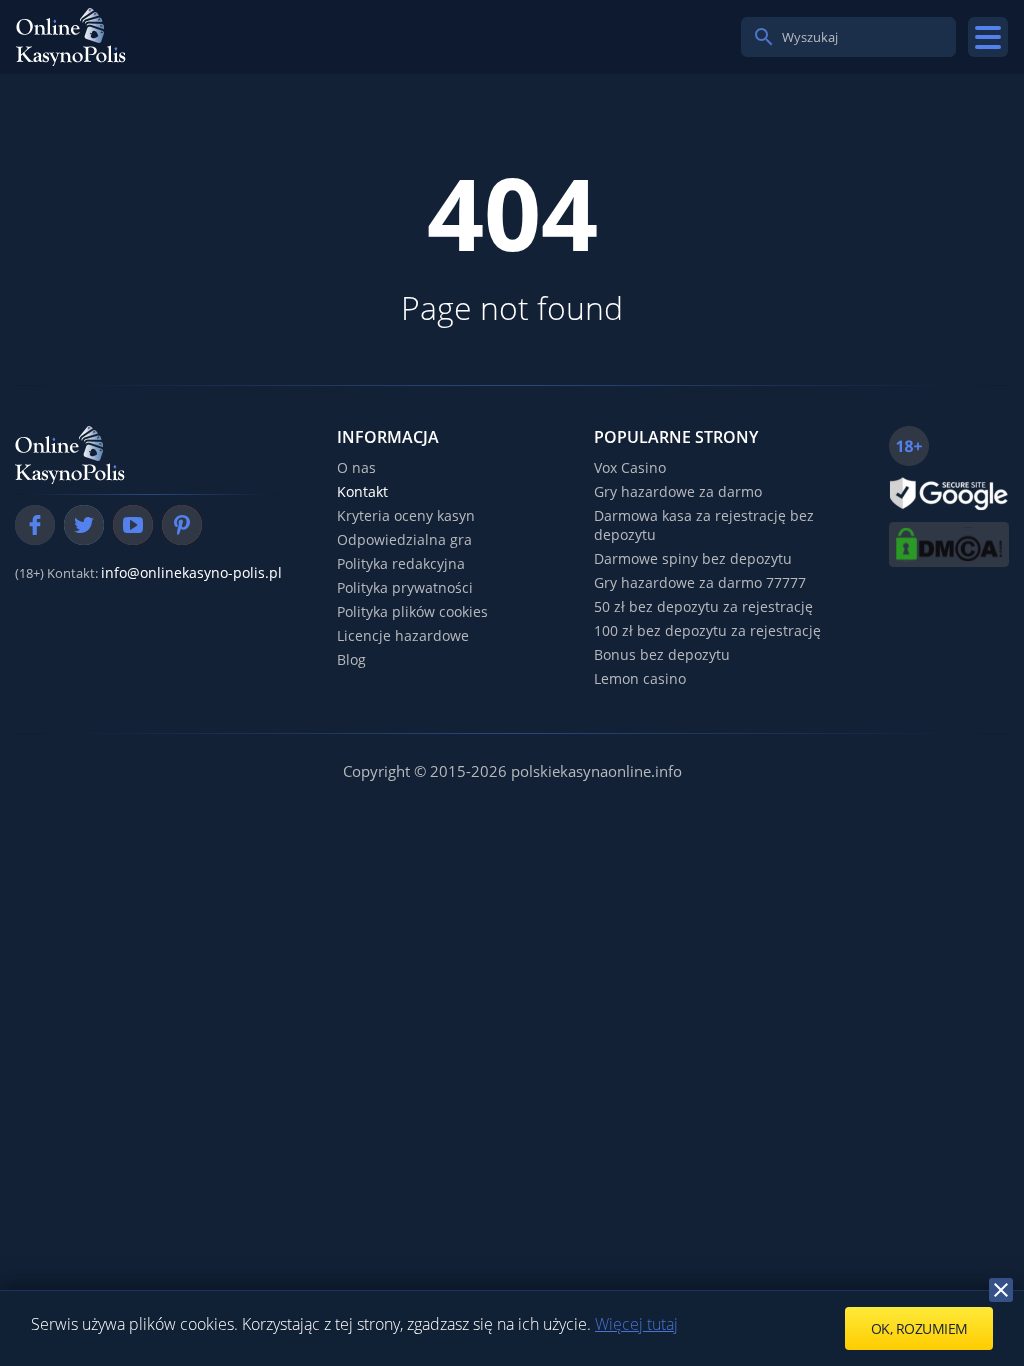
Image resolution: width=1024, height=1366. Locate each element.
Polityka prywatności (405, 587)
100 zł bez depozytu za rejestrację (707, 630)
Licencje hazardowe (403, 635)
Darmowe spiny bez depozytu (693, 558)
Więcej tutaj (636, 1324)
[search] (764, 37)
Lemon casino (640, 678)
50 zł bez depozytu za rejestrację (703, 606)
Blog (351, 659)
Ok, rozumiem (919, 1328)
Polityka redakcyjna (401, 563)
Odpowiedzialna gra (404, 539)
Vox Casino (630, 467)
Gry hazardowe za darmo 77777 (700, 582)
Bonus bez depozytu (662, 654)
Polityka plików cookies (412, 611)
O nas (356, 467)
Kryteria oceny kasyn (406, 515)
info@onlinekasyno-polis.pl (191, 572)
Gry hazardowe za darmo (678, 491)
